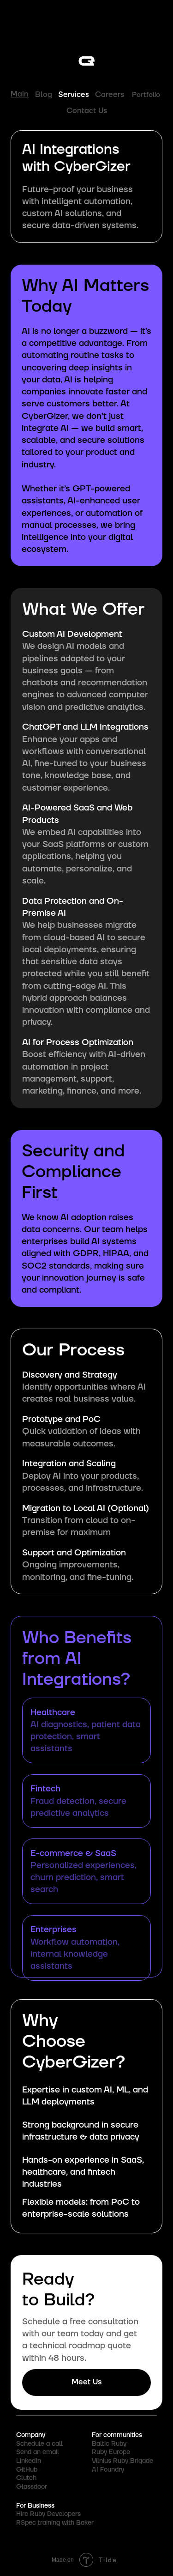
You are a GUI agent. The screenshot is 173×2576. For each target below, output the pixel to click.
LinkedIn (29, 2461)
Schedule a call (39, 2444)
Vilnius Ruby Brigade (122, 2461)
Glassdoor (32, 2487)
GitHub (27, 2470)
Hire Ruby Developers (48, 2514)
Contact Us (87, 111)
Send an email (38, 2452)
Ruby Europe (111, 2452)
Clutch (26, 2478)
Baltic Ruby (109, 2444)
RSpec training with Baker (55, 2523)
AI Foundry (108, 2470)
